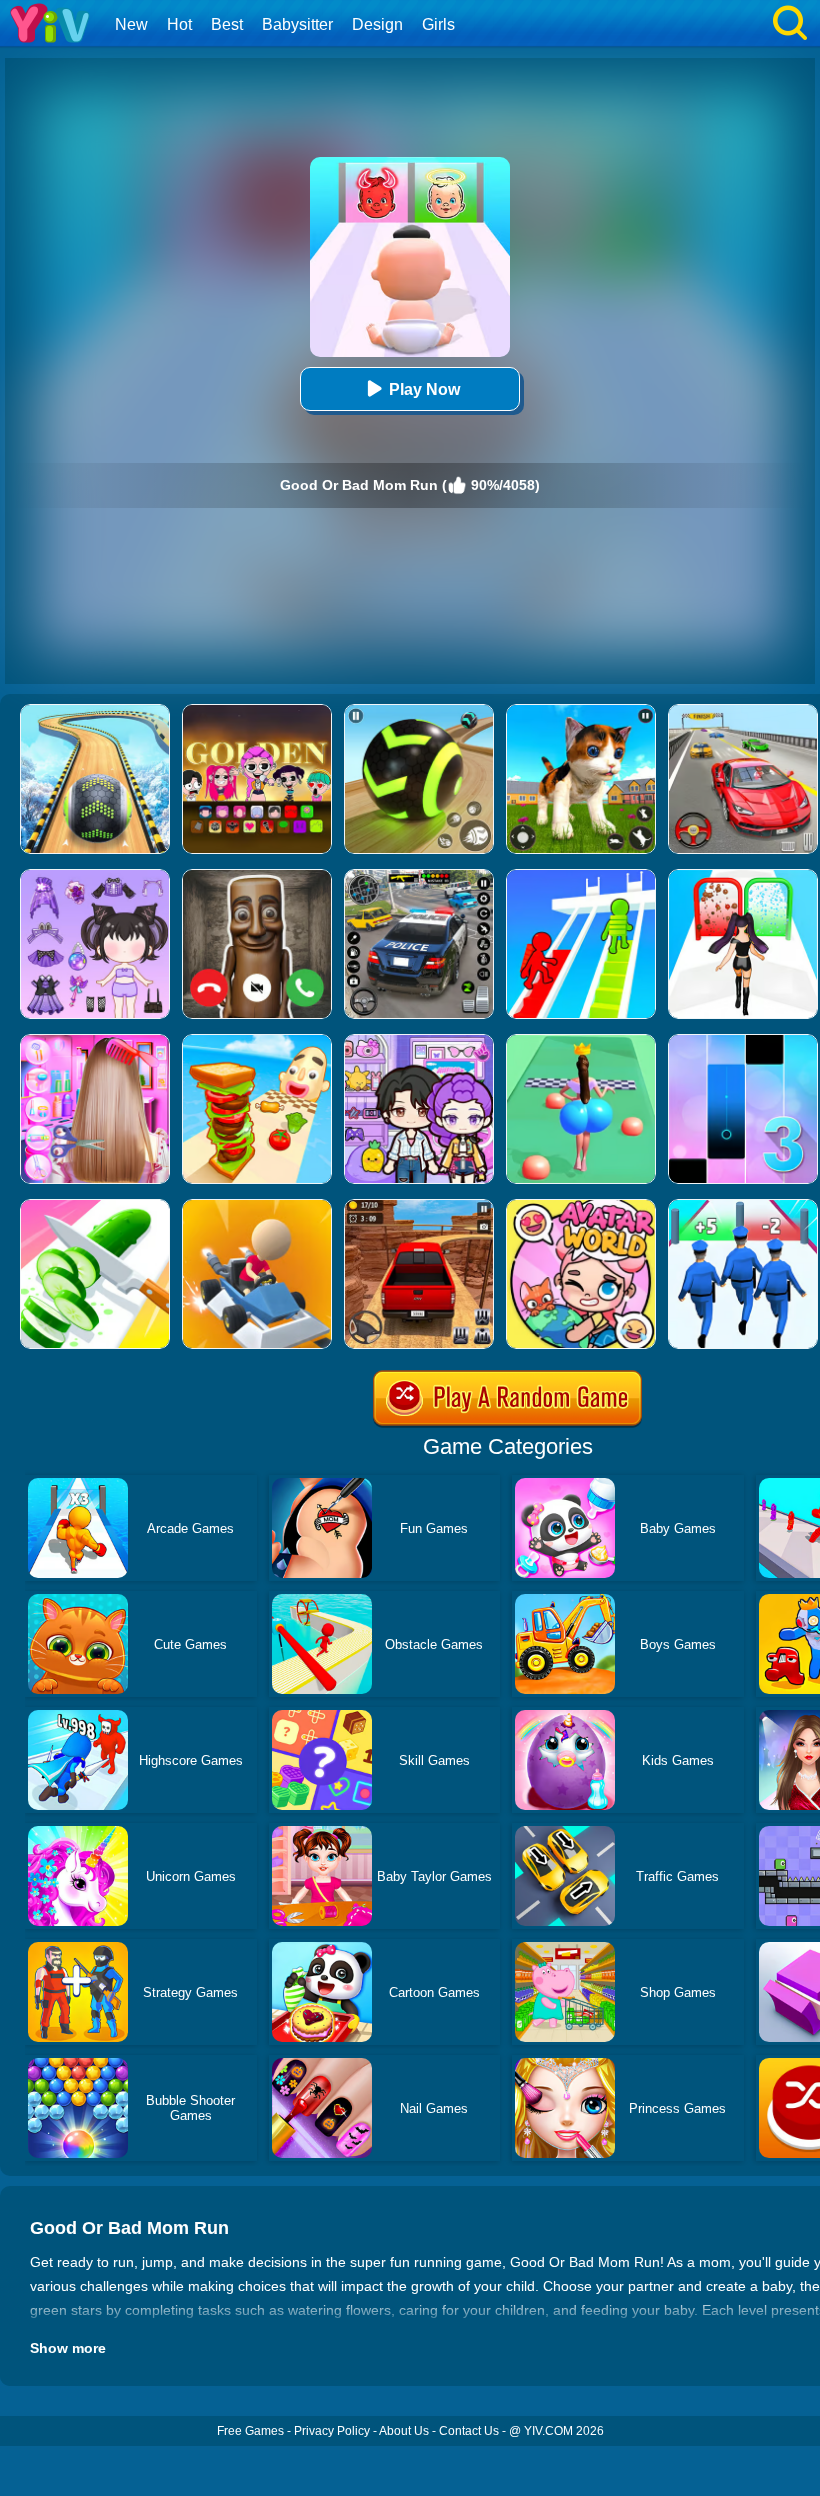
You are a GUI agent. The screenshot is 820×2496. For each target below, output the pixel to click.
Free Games (250, 2431)
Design (377, 24)
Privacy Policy (332, 2431)
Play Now (424, 389)
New (131, 24)
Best (227, 24)
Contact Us (469, 2431)
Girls (438, 24)
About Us (404, 2431)
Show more (68, 2348)
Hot (179, 24)
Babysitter (297, 24)
